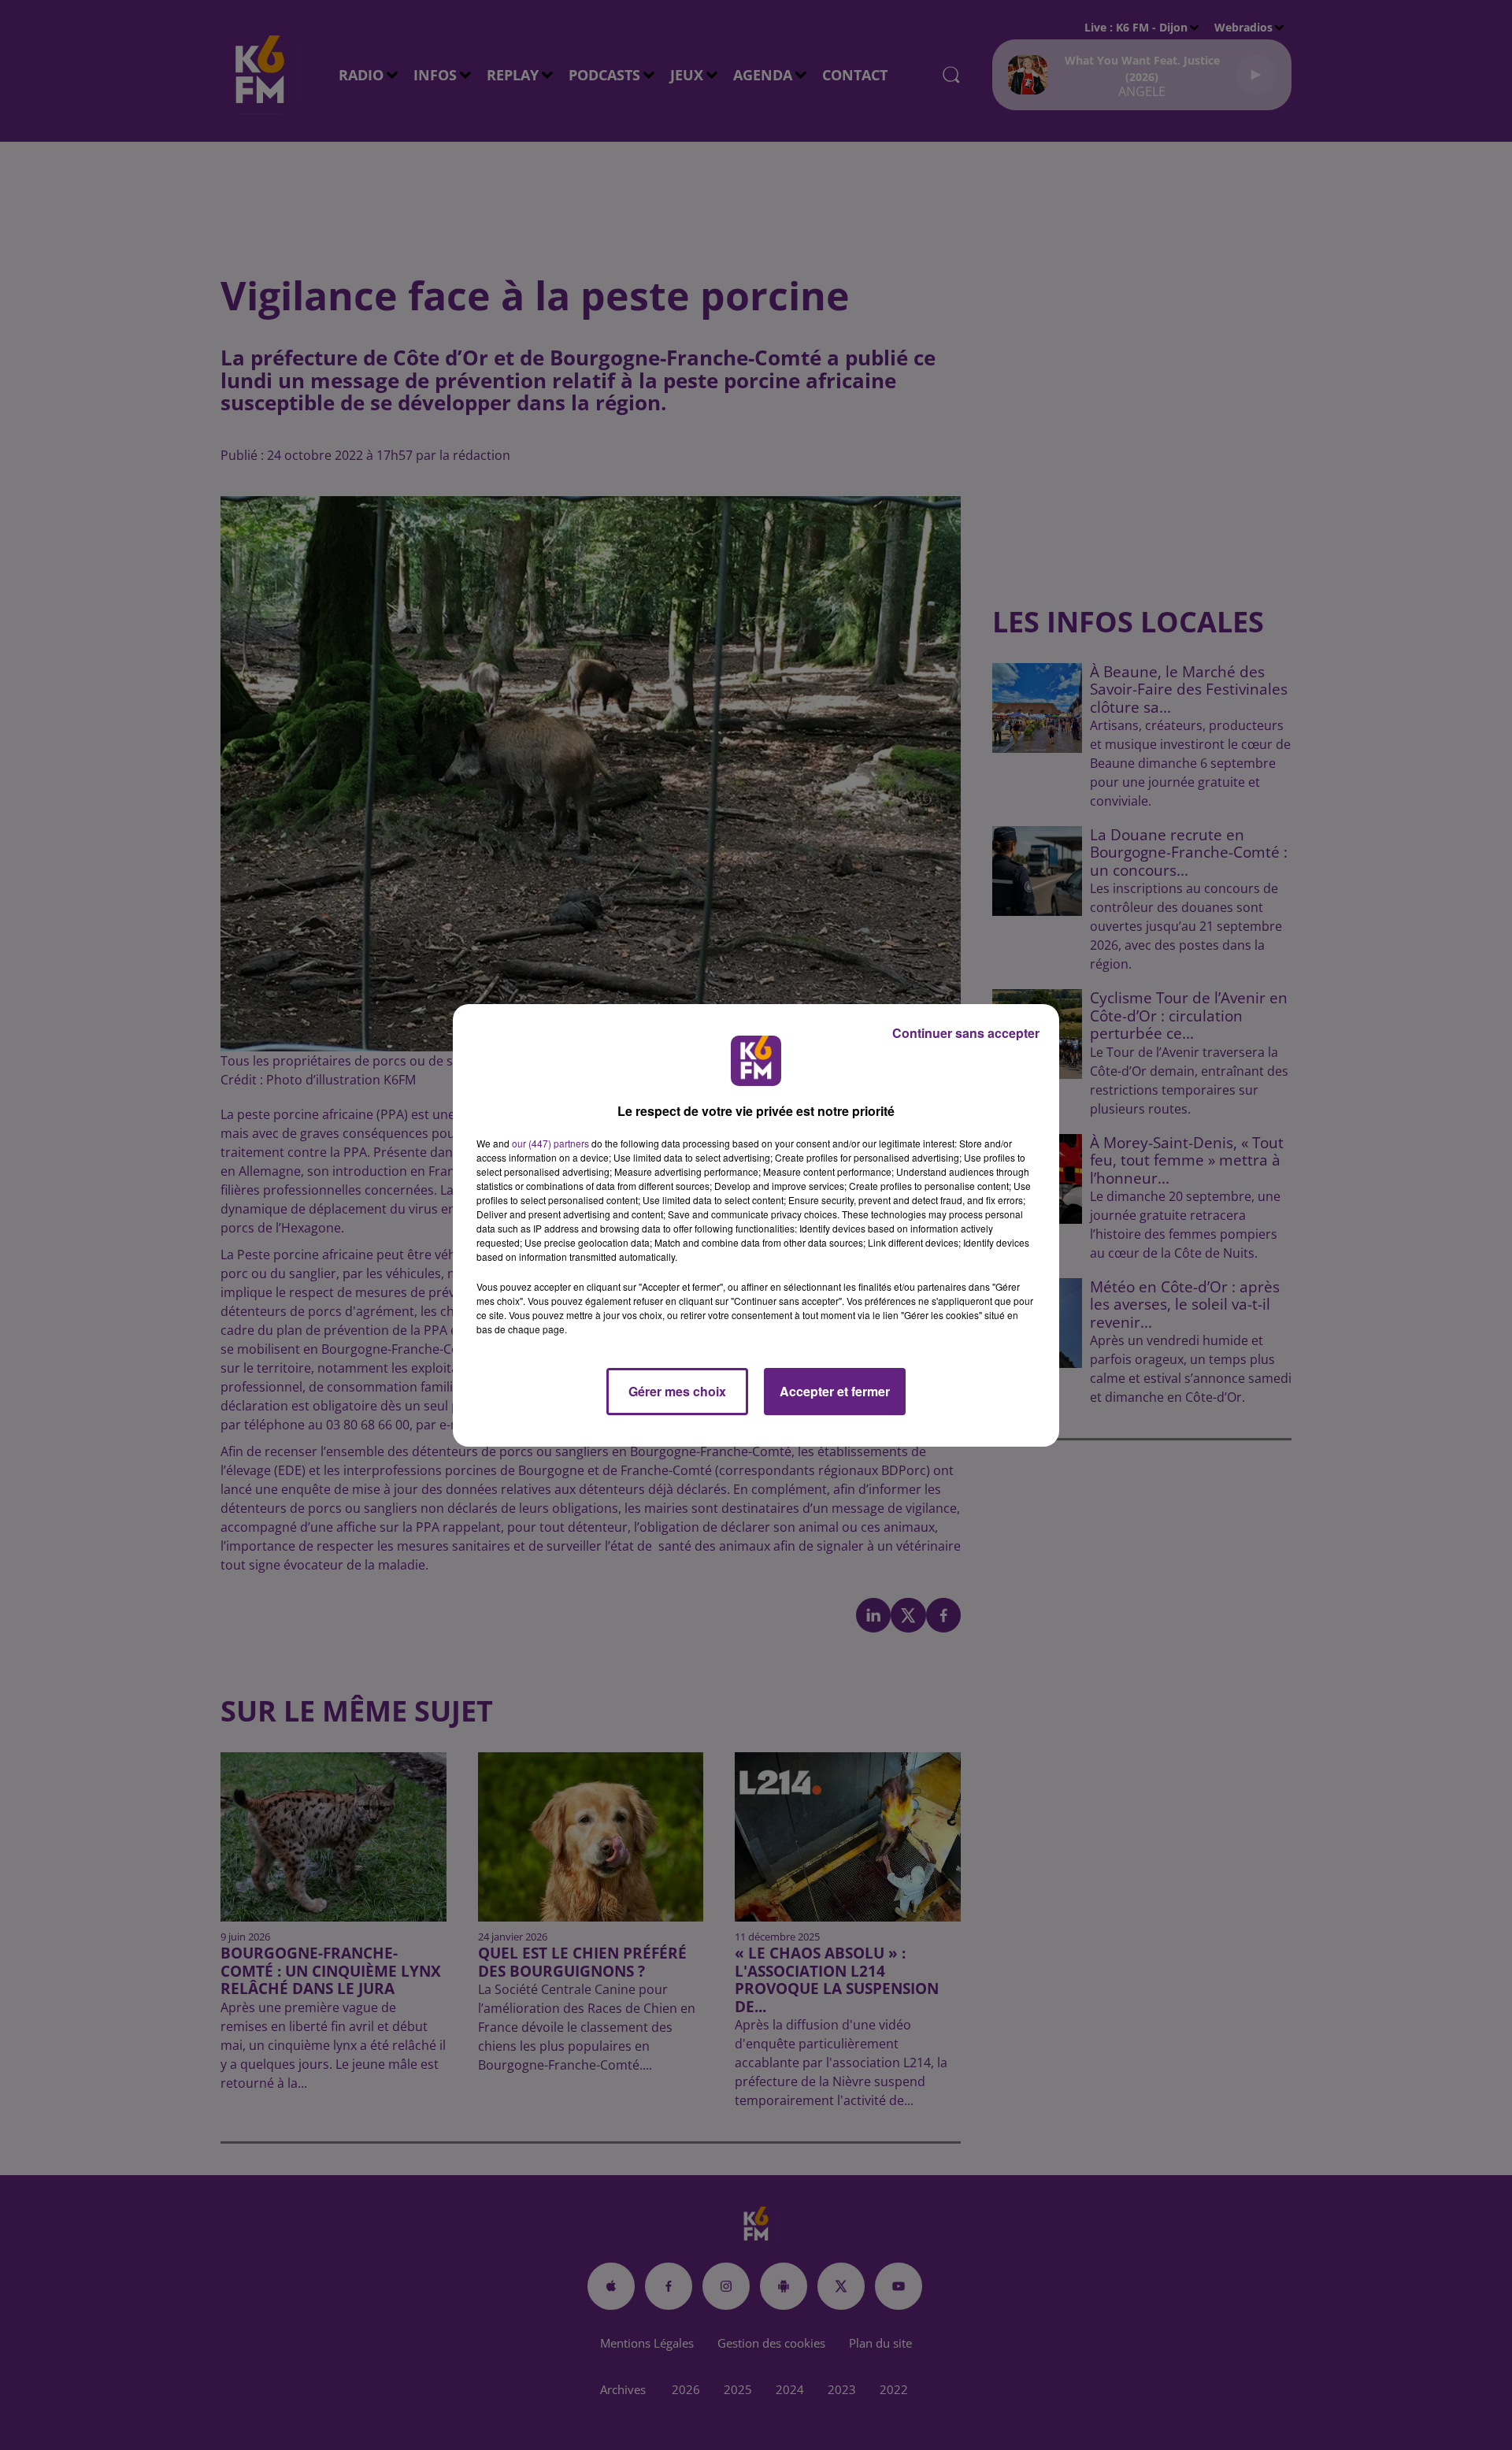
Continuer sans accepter (966, 1033)
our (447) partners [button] (550, 1143)
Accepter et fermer (835, 1391)
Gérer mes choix (677, 1391)
